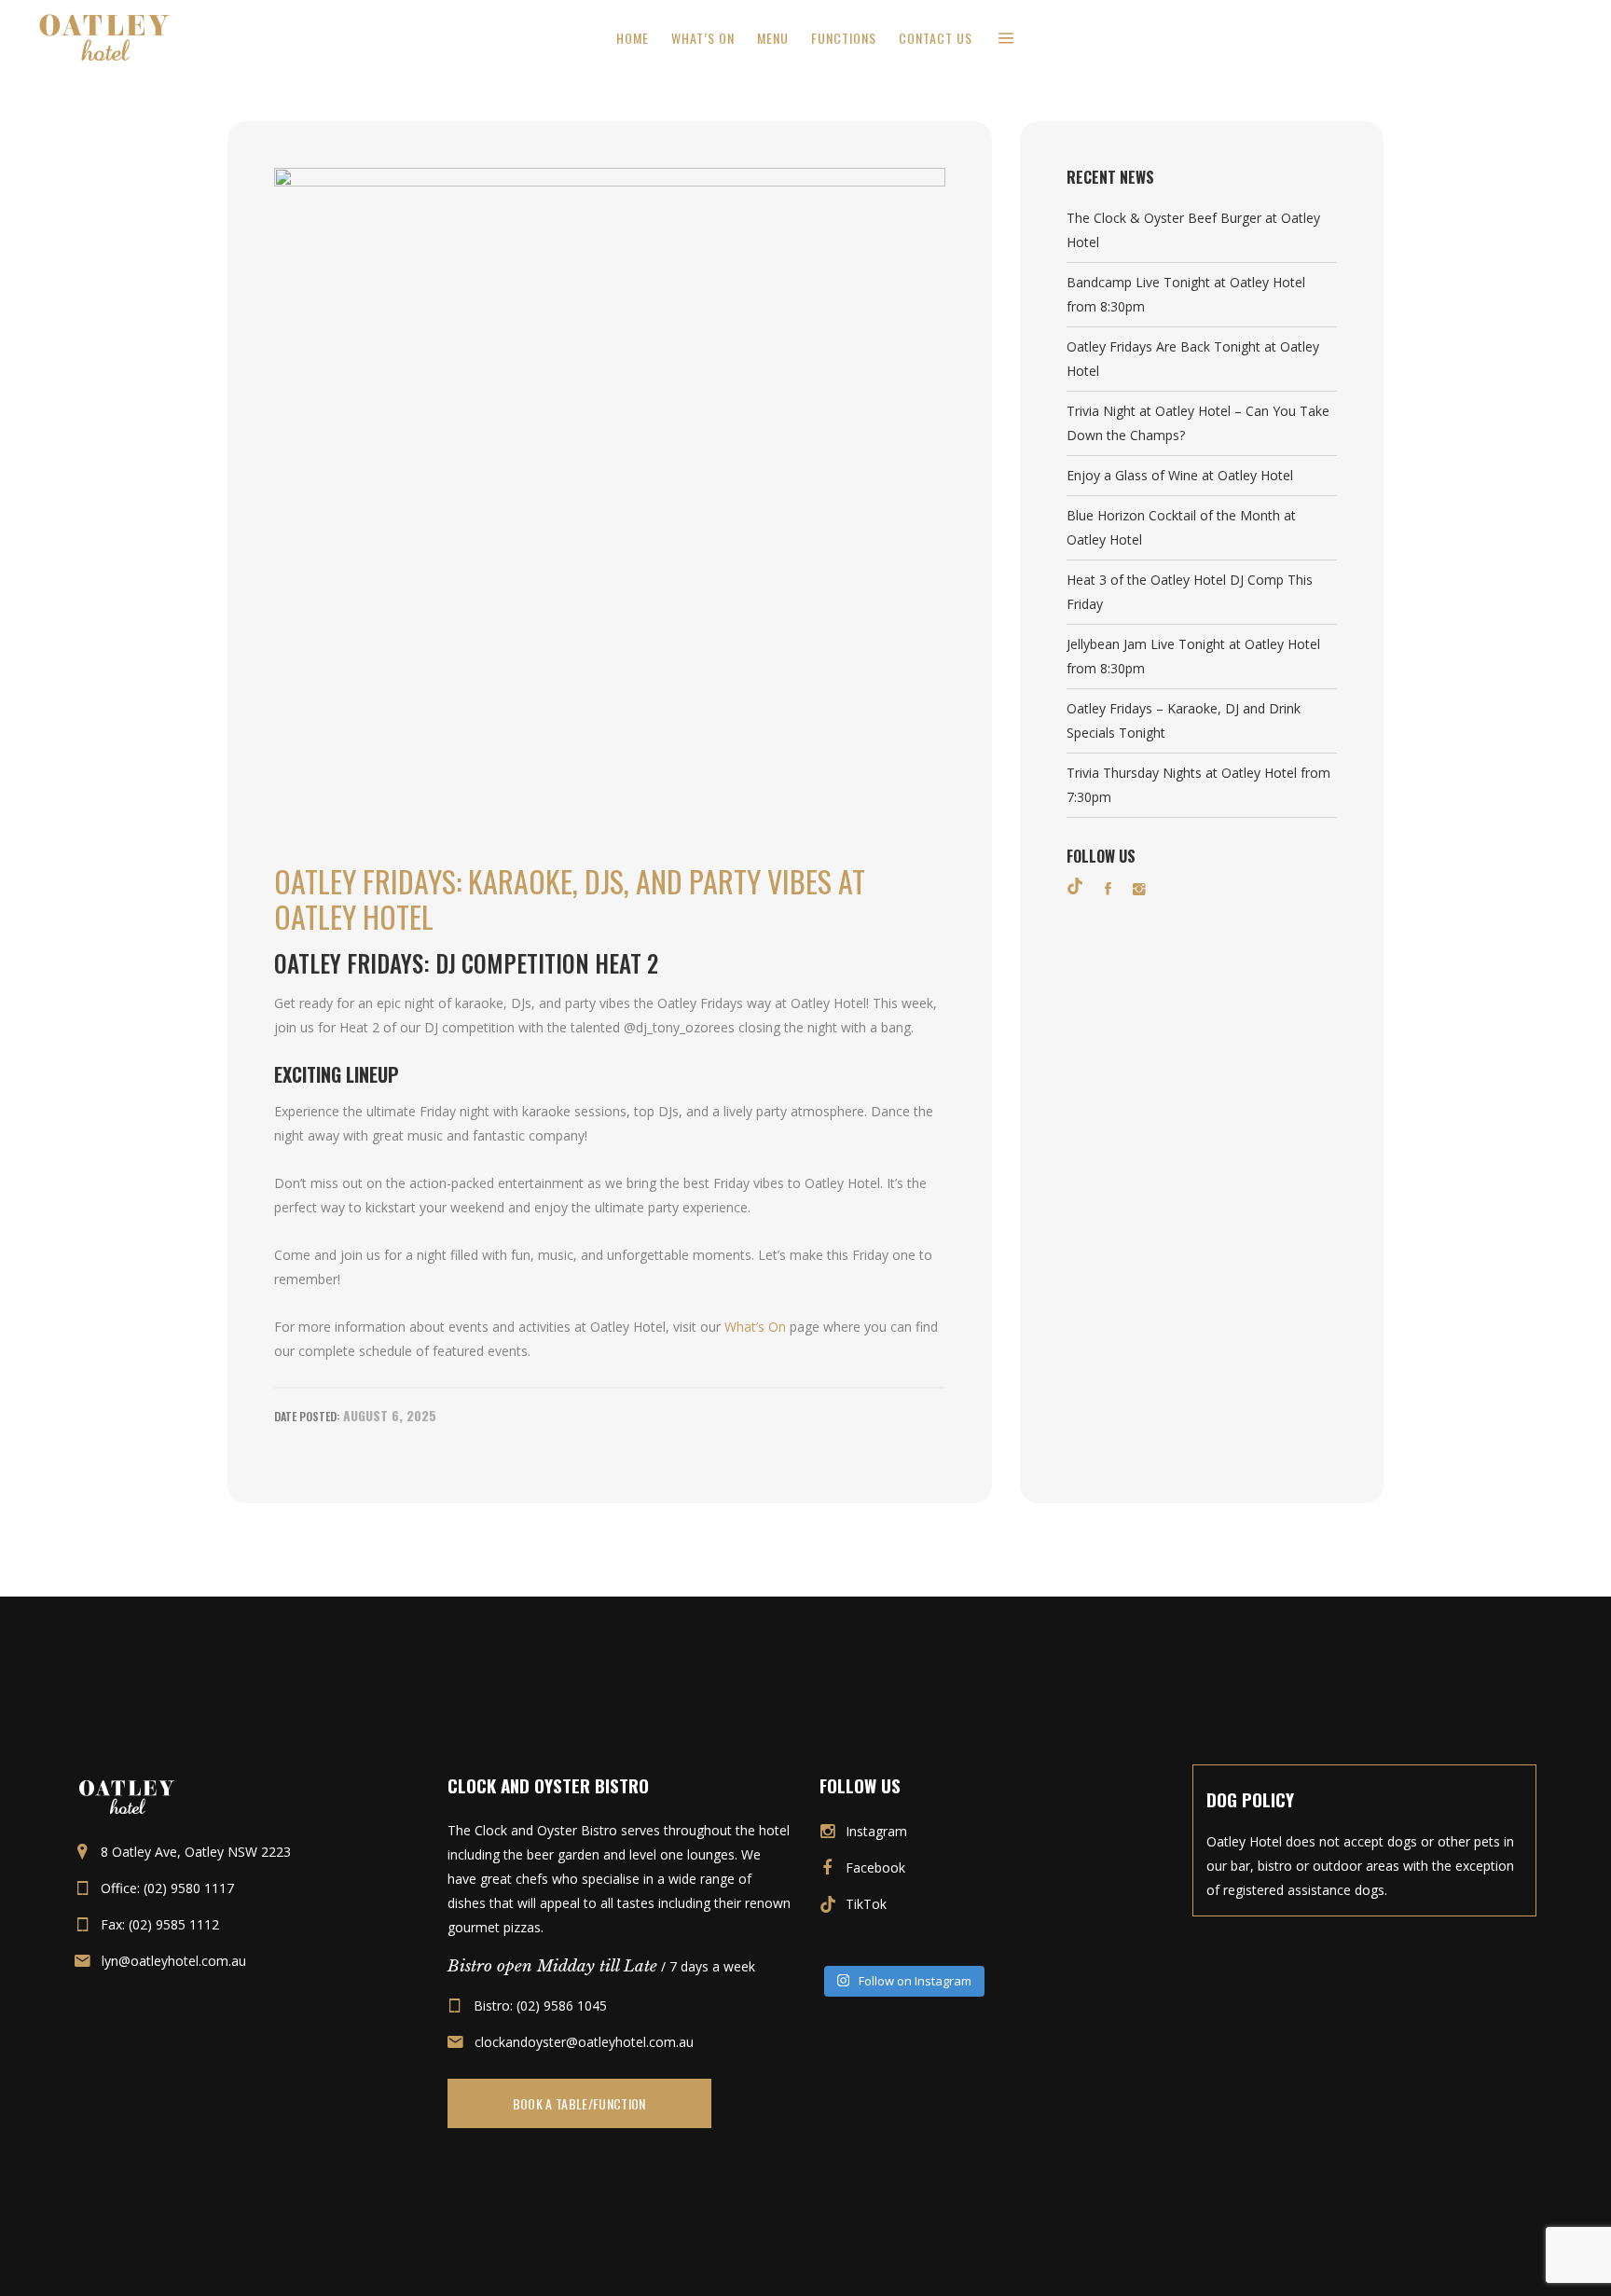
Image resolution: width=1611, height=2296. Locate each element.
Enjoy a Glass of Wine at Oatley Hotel (1180, 475)
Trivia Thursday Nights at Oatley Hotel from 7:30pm (1198, 785)
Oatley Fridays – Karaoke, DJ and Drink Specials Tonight (1184, 720)
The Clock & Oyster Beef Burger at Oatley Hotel (1193, 230)
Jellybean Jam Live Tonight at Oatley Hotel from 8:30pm (1193, 656)
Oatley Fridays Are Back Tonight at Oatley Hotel (1193, 359)
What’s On (755, 1327)
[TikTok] (1075, 886)
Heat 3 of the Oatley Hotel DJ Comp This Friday (1190, 592)
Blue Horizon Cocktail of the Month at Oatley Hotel (1181, 527)
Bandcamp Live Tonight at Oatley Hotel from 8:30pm (1186, 294)
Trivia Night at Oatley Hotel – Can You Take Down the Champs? (1198, 423)
